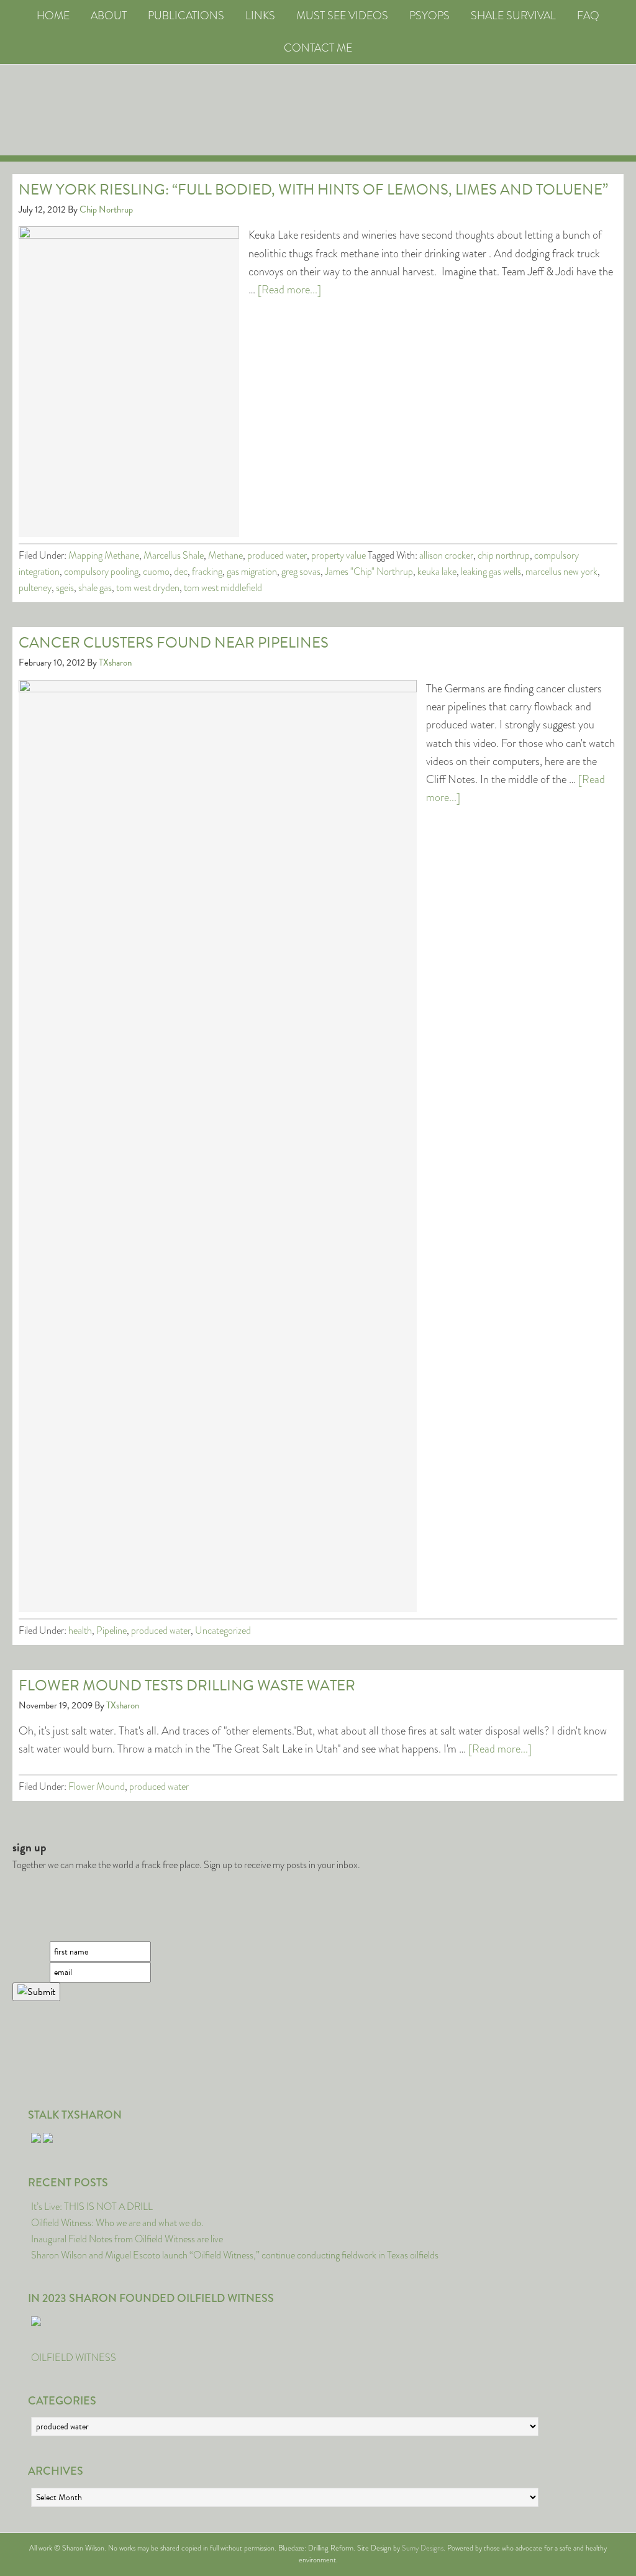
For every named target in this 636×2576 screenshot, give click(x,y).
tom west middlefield (223, 588)
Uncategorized (223, 1630)
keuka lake (437, 571)
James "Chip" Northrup (369, 571)
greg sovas (301, 571)
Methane (225, 555)
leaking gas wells (491, 571)
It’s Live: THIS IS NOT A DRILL (92, 2207)
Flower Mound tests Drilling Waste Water (187, 1685)
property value (338, 555)
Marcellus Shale (174, 555)
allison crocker (446, 555)
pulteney (35, 588)
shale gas (95, 588)
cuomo (156, 571)
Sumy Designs (423, 2548)
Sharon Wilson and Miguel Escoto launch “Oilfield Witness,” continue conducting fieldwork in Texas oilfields (235, 2255)
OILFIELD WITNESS (74, 2358)
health (80, 1630)
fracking (207, 571)
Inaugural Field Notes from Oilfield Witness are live (127, 2239)
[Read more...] (289, 290)
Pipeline (111, 1630)
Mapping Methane (104, 555)
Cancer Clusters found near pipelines (174, 643)
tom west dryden (148, 588)
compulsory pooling (101, 571)
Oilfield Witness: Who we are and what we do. (117, 2223)
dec (181, 571)
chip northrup (504, 555)
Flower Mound (97, 1786)
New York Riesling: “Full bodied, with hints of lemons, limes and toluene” (313, 190)
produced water (277, 555)
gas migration (252, 571)
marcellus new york (561, 571)
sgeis (65, 588)
